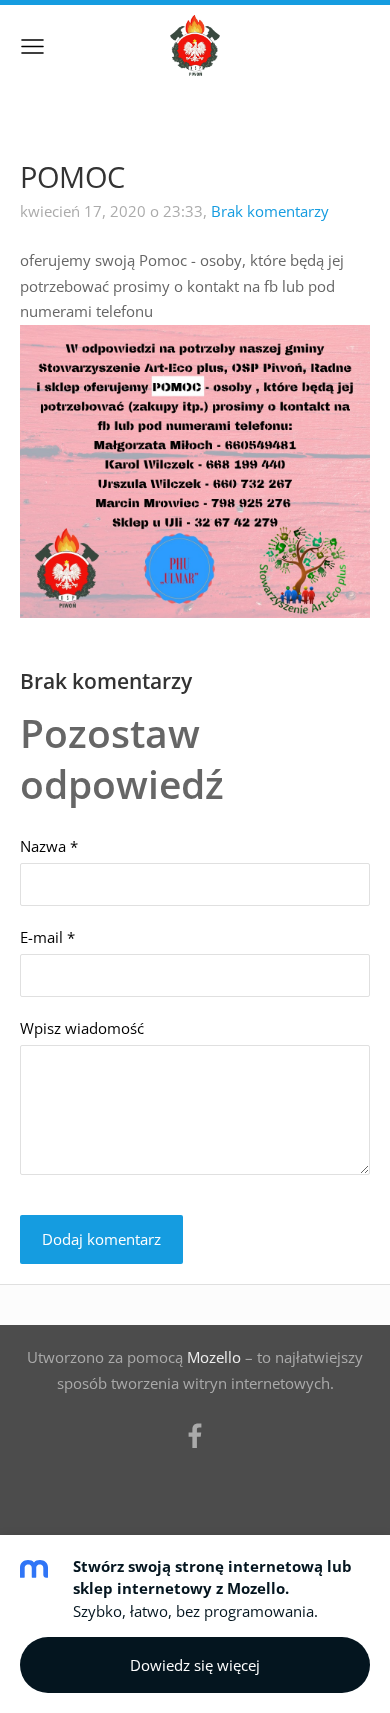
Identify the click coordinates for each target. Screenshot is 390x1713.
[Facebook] (195, 1436)
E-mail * (47, 937)
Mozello (214, 1357)
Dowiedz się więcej (195, 1665)
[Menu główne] (32, 46)
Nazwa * (49, 846)
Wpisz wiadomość (82, 1028)
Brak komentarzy (270, 211)
